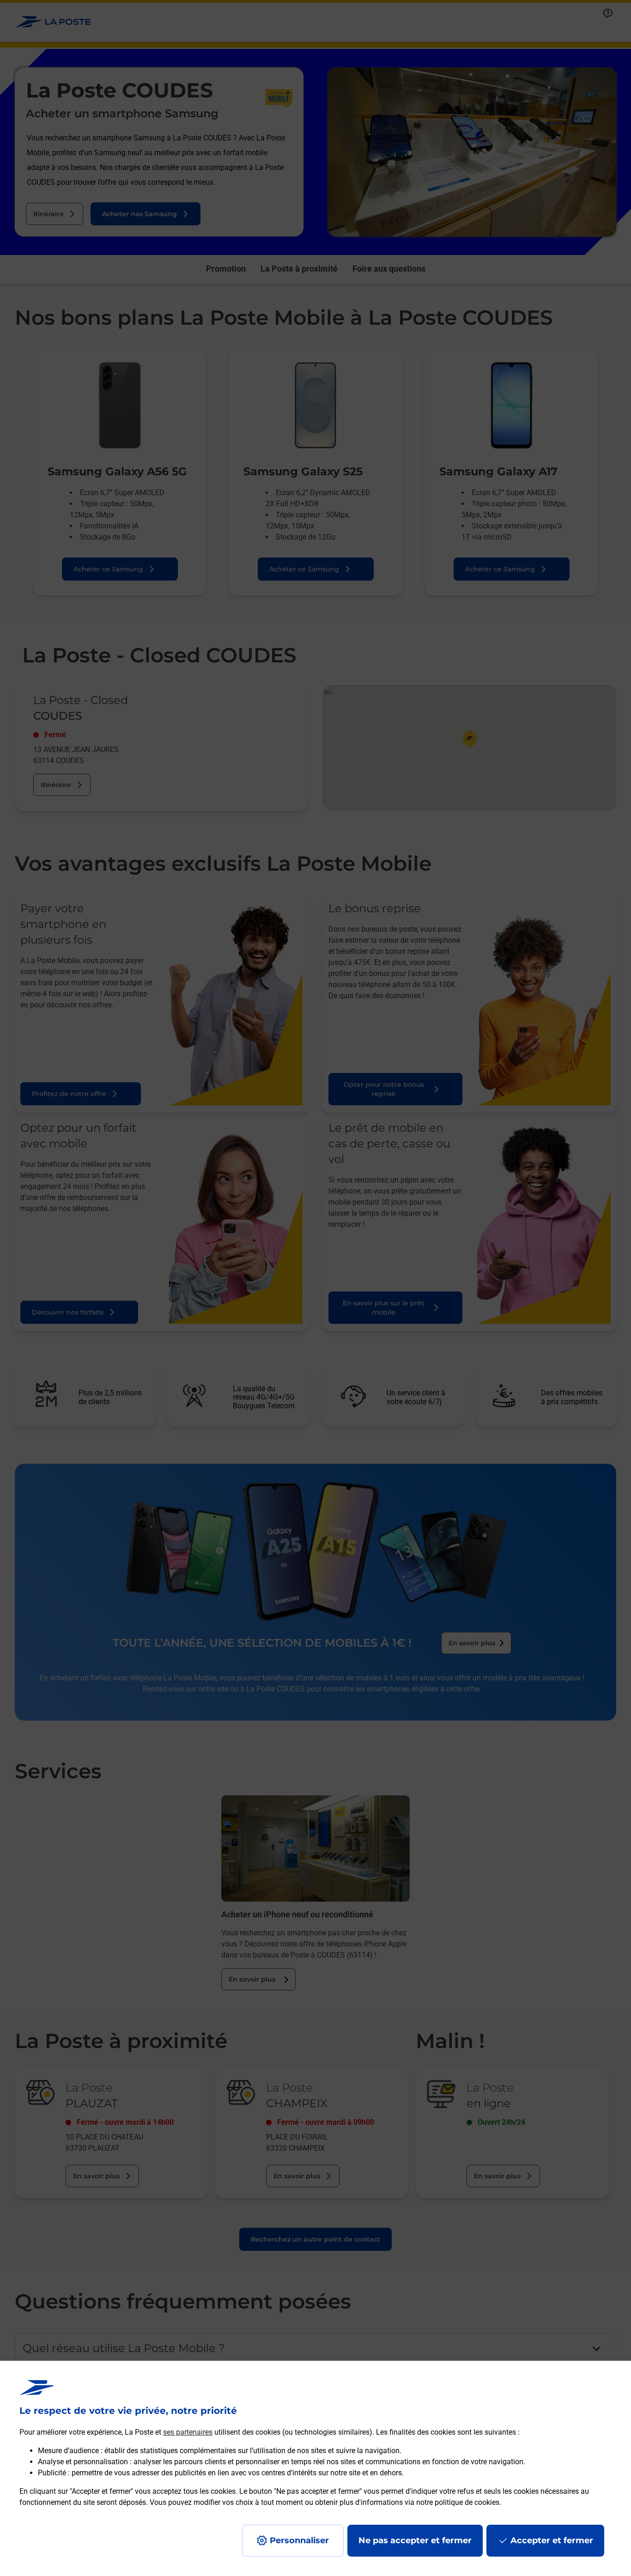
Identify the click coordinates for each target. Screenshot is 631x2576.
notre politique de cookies (458, 2502)
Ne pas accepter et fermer (415, 2540)
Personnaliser (299, 2540)
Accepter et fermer (552, 2540)
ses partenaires (188, 2432)
